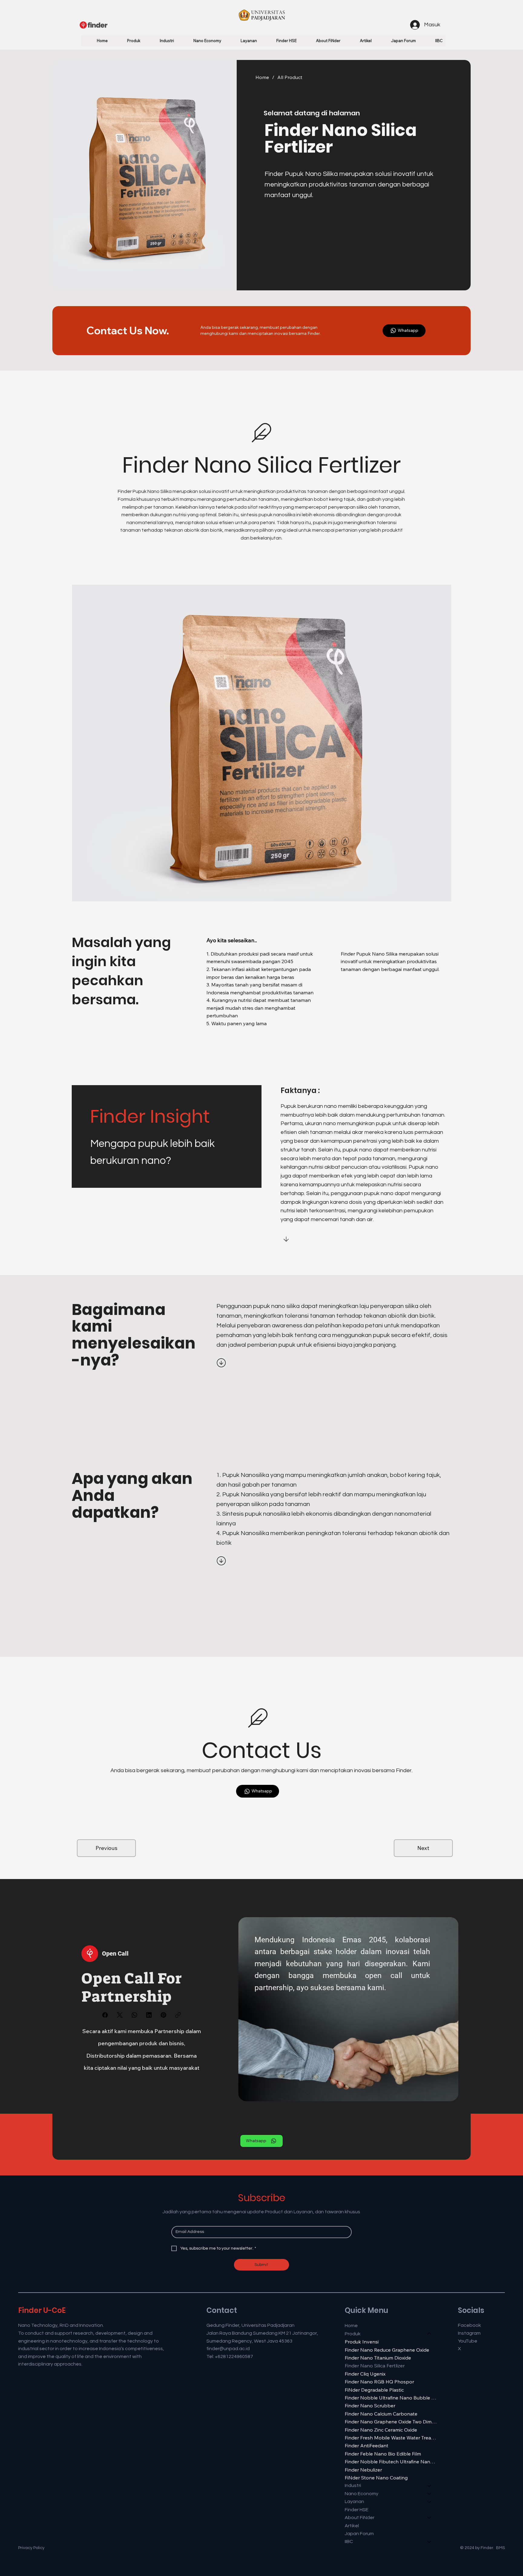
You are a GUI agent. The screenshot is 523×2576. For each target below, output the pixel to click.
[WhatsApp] (134, 2015)
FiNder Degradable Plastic (374, 2390)
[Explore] (222, 1363)
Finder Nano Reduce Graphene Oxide (387, 2350)
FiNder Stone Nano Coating (376, 2478)
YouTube (468, 2341)
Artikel (352, 2526)
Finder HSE (357, 2510)
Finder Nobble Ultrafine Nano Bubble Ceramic (391, 2398)
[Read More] (310, 1239)
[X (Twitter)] (120, 2015)
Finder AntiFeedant (367, 2446)
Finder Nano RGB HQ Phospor (379, 2382)
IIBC (349, 2541)
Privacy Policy (31, 2548)
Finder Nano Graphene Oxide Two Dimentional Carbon (391, 2422)
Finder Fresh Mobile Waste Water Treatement (391, 2438)
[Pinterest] (163, 2015)
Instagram (469, 2333)
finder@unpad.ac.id (228, 2349)
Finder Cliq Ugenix (365, 2374)
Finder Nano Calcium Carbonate (381, 2414)
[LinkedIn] (149, 2015)
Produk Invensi (362, 2342)
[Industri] (429, 2485)
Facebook (469, 2325)
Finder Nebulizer (363, 2470)
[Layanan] (429, 2502)
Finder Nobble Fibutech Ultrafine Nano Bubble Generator (391, 2462)
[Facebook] (105, 2015)
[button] (127, 41)
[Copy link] (178, 2015)
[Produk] (429, 2334)
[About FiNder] (429, 2518)
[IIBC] (429, 2541)
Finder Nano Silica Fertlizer (375, 2366)
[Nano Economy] (429, 2494)
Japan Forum (359, 2534)
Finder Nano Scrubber (370, 2406)
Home (351, 2326)
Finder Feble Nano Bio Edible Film (383, 2454)
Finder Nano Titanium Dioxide (378, 2358)
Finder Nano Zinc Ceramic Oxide (381, 2430)
